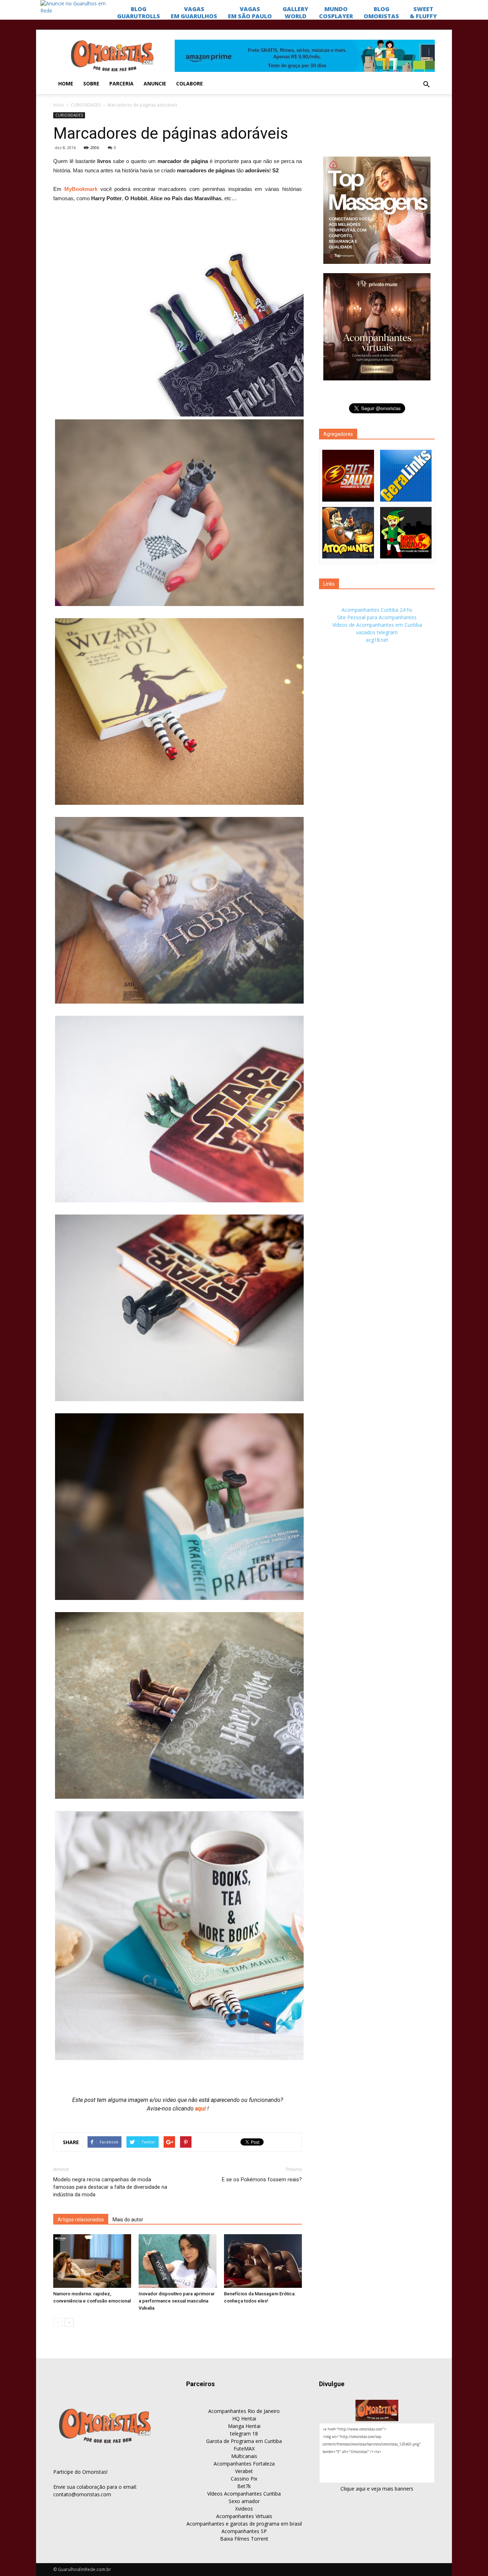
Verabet (244, 2471)
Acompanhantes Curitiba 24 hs (377, 610)
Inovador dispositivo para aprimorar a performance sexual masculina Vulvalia (177, 2301)
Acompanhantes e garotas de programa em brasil (244, 2524)
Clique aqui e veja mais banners (377, 2489)
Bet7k (244, 2486)
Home (66, 83)
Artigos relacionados (81, 2220)
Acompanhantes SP (244, 2531)
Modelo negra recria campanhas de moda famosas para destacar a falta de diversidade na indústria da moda (110, 2187)
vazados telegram (377, 632)
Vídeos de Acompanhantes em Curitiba (377, 625)
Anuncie (155, 83)
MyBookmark (81, 189)
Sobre (91, 83)
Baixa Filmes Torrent (244, 2539)
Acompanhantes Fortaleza (244, 2464)
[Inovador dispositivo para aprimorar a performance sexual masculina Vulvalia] (178, 2261)
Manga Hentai (244, 2426)
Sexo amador (244, 2501)
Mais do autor (128, 2220)
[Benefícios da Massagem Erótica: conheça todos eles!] (263, 2261)
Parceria (121, 83)
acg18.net (377, 640)
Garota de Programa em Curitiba (244, 2441)
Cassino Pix (244, 2479)
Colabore (190, 83)
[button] (426, 85)
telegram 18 (244, 2434)
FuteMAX (244, 2449)
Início (59, 105)
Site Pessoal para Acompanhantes (377, 617)
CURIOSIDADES (86, 105)
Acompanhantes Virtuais (244, 2516)
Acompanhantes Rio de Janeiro (244, 2411)
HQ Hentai (244, 2419)
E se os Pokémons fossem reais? (262, 2179)
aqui (201, 2109)
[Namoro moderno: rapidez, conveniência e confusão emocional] (92, 2261)
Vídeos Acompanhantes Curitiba (244, 2494)
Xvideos (244, 2509)
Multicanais (244, 2456)
